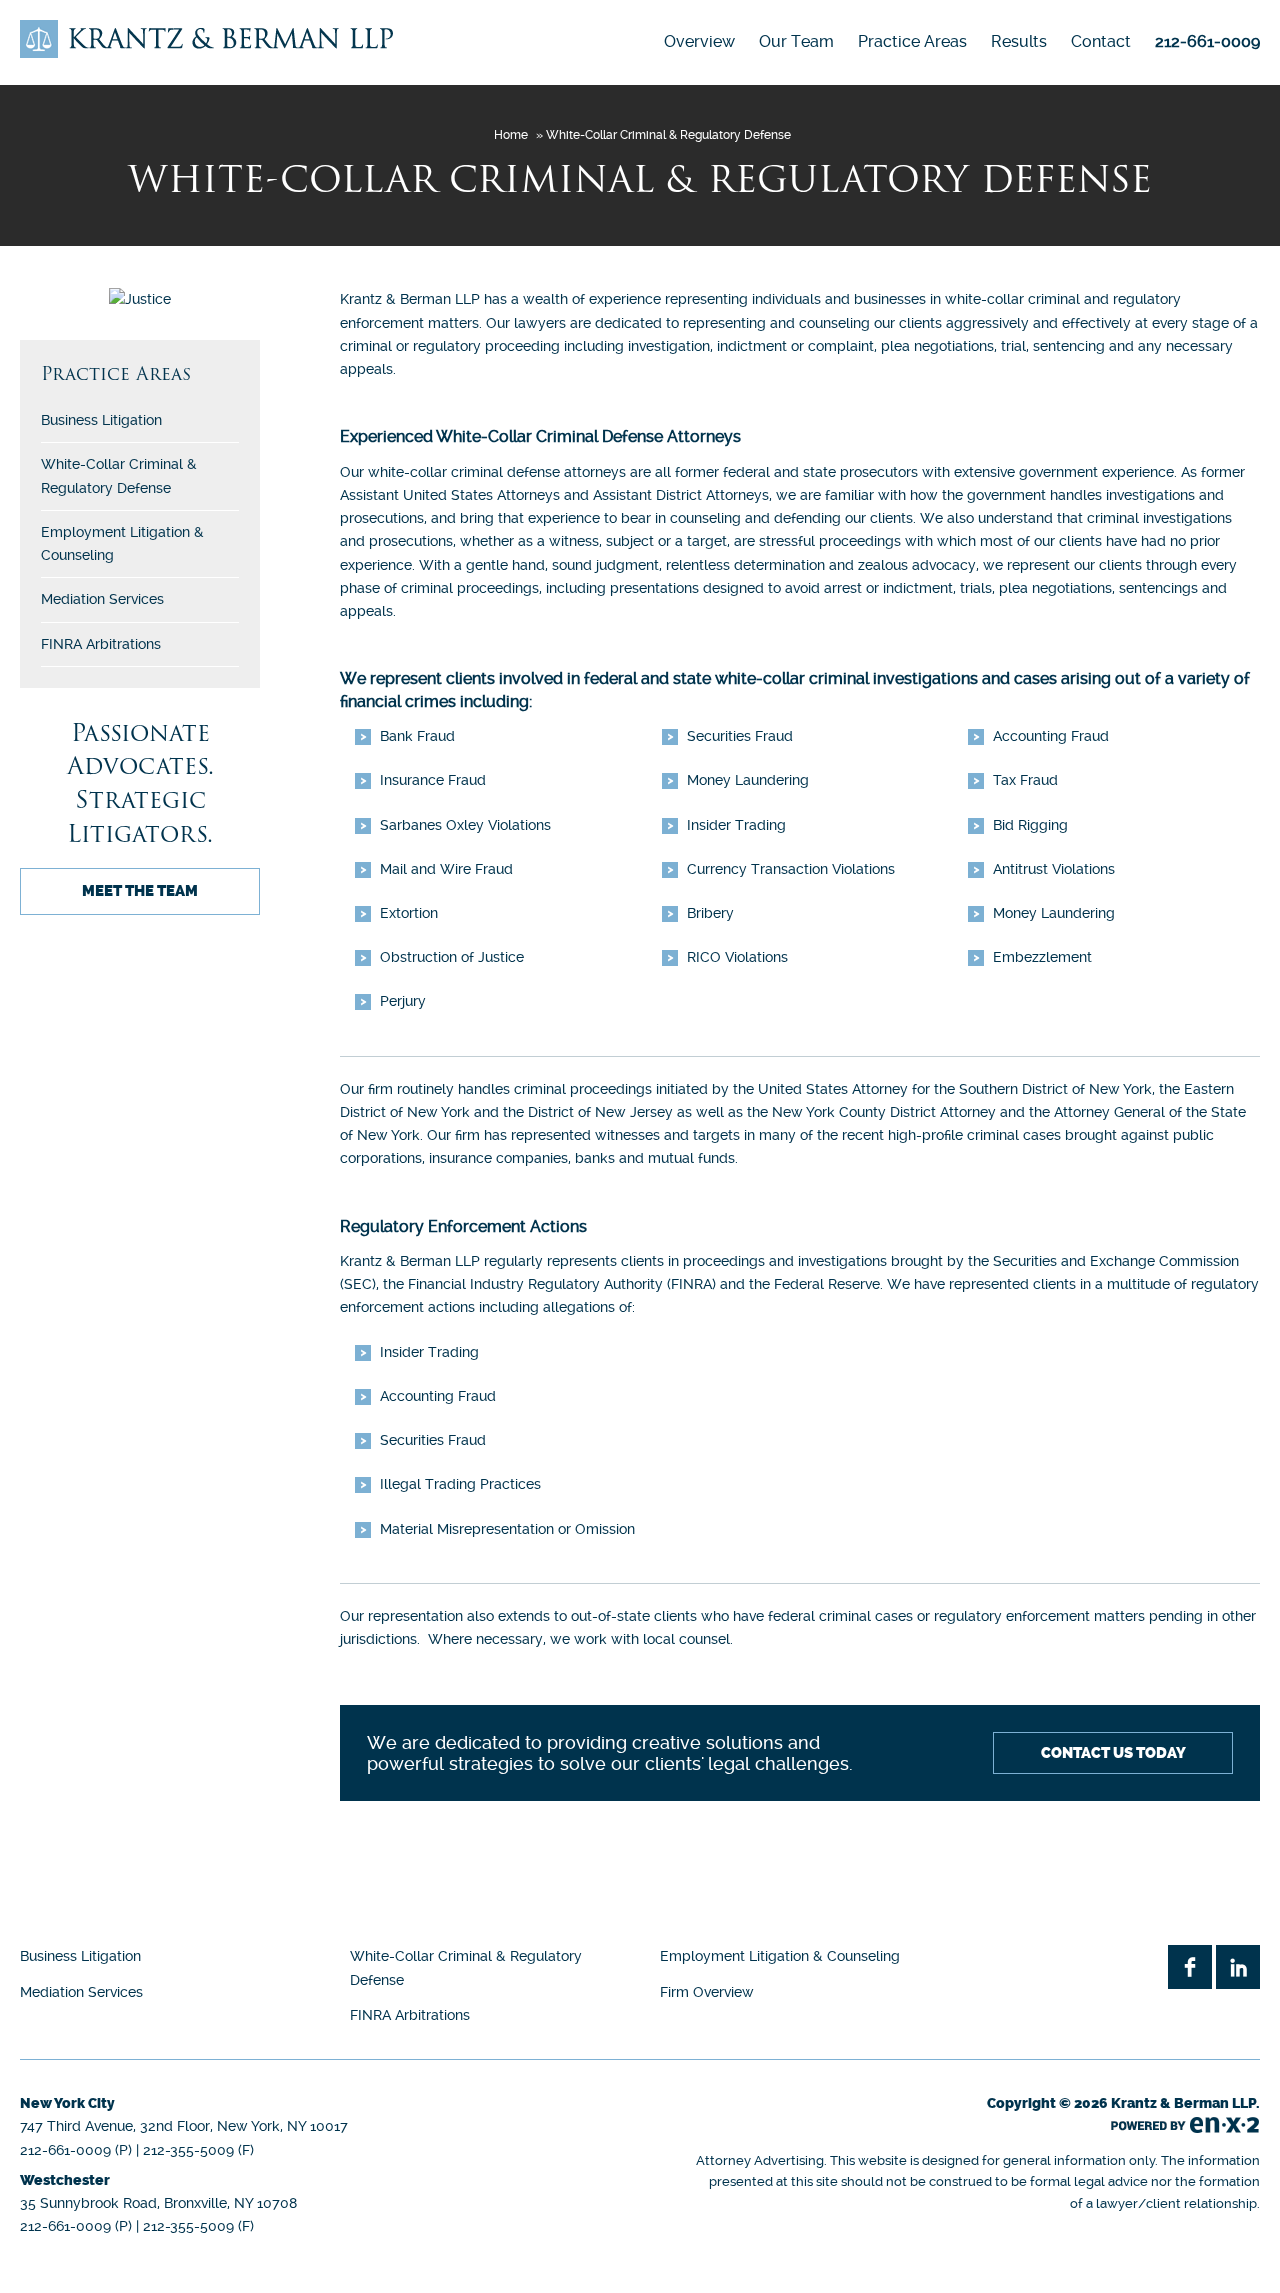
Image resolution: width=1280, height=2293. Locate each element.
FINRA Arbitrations (101, 644)
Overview (699, 41)
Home (511, 135)
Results (1019, 41)
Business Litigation (101, 420)
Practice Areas (912, 41)
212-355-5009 (188, 2150)
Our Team (796, 41)
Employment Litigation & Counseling (780, 1956)
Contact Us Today (1113, 1753)
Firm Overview (707, 1992)
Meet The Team (140, 891)
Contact (1101, 41)
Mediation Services (102, 599)
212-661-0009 (1207, 41)
